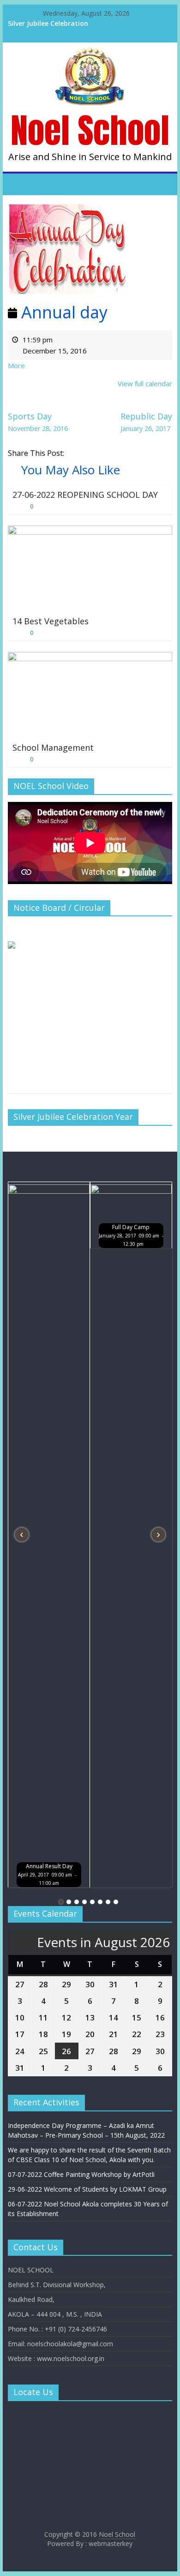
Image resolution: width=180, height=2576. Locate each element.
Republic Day (146, 422)
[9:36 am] (16, 633)
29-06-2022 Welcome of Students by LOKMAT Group (87, 2189)
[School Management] (90, 657)
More (16, 365)
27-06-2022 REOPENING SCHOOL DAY (85, 495)
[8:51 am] (16, 506)
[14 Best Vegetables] (90, 531)
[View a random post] (163, 184)
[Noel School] (90, 53)
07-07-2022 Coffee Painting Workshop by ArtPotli (81, 2174)
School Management (53, 747)
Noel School (90, 130)
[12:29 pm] (16, 759)
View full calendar (145, 383)
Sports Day (38, 422)
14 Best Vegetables (51, 621)
